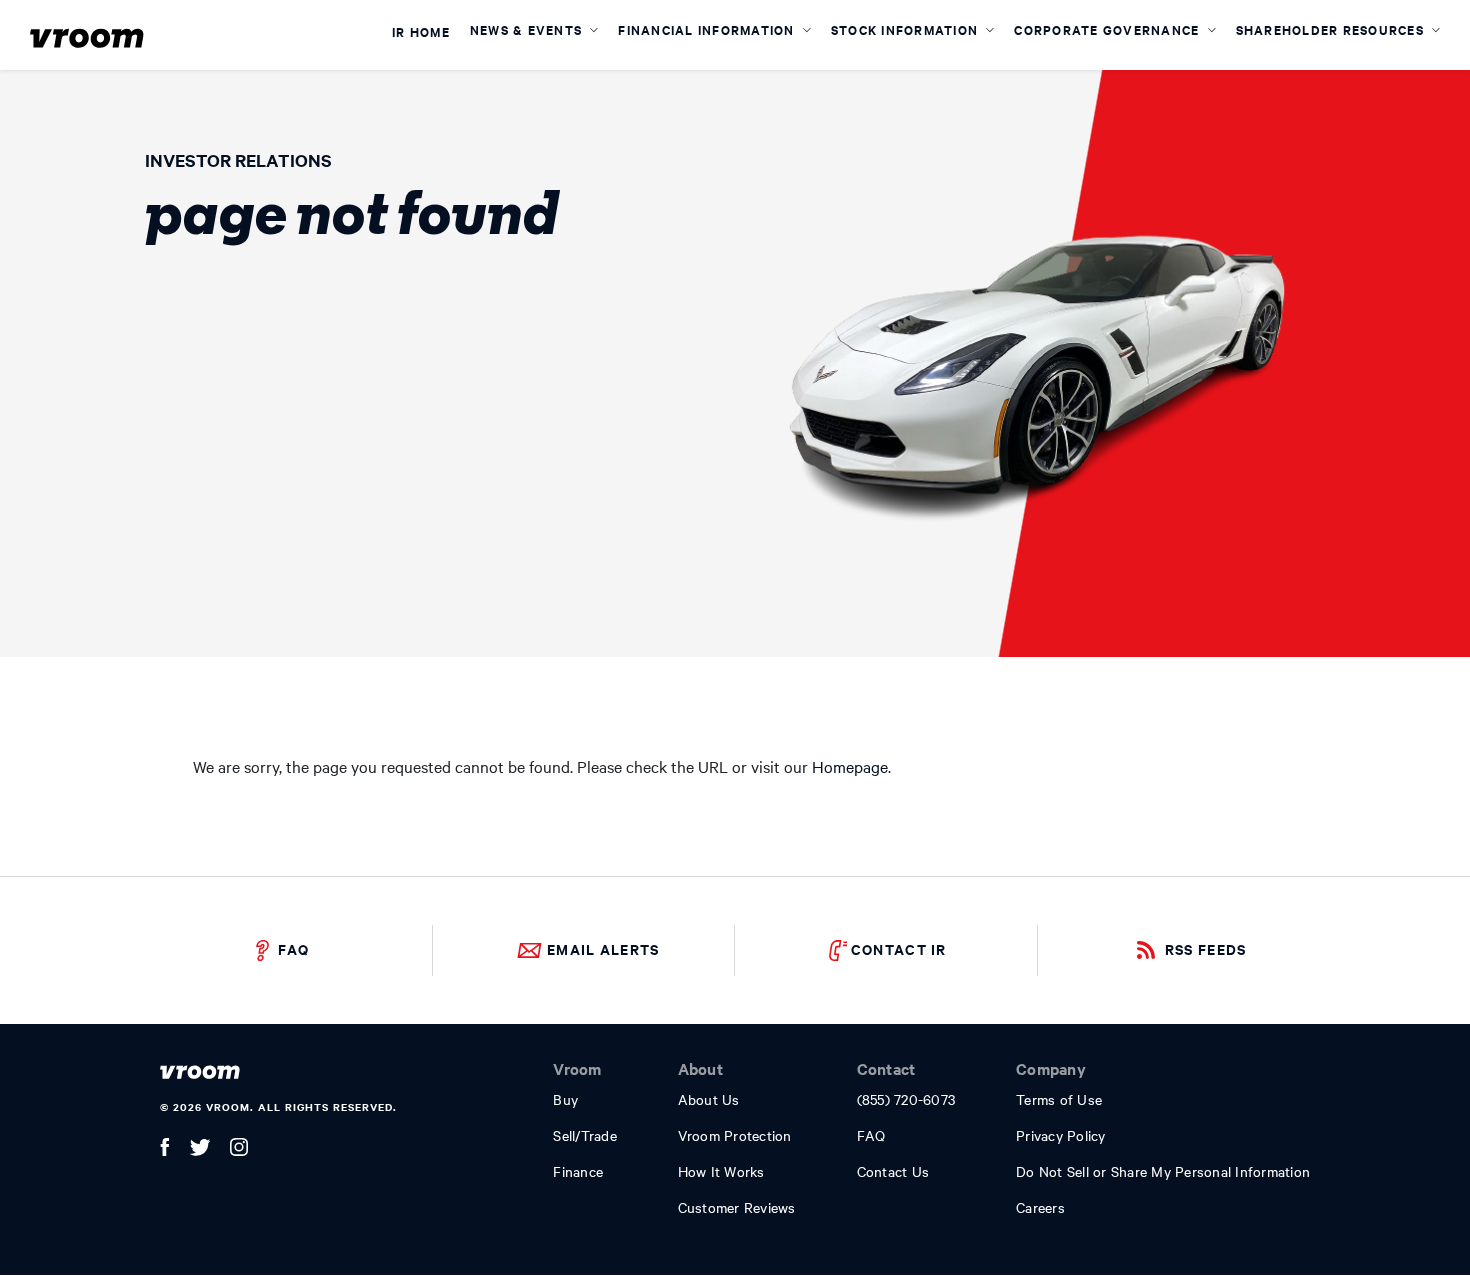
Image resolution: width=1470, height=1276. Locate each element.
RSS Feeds (1206, 948)
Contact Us (893, 1171)
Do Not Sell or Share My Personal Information (1163, 1171)
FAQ (293, 948)
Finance (578, 1171)
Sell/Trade (585, 1135)
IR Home (421, 33)
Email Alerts (603, 948)
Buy (565, 1099)
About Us (709, 1099)
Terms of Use (1059, 1099)
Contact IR (899, 948)
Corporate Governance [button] (1108, 29)
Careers (1040, 1207)
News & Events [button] (528, 29)
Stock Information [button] (907, 29)
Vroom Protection (735, 1135)
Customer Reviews (737, 1207)
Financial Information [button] (708, 29)
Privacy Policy (1061, 1135)
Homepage (850, 766)
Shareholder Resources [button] (1332, 29)
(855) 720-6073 (906, 1099)
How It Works (721, 1171)
